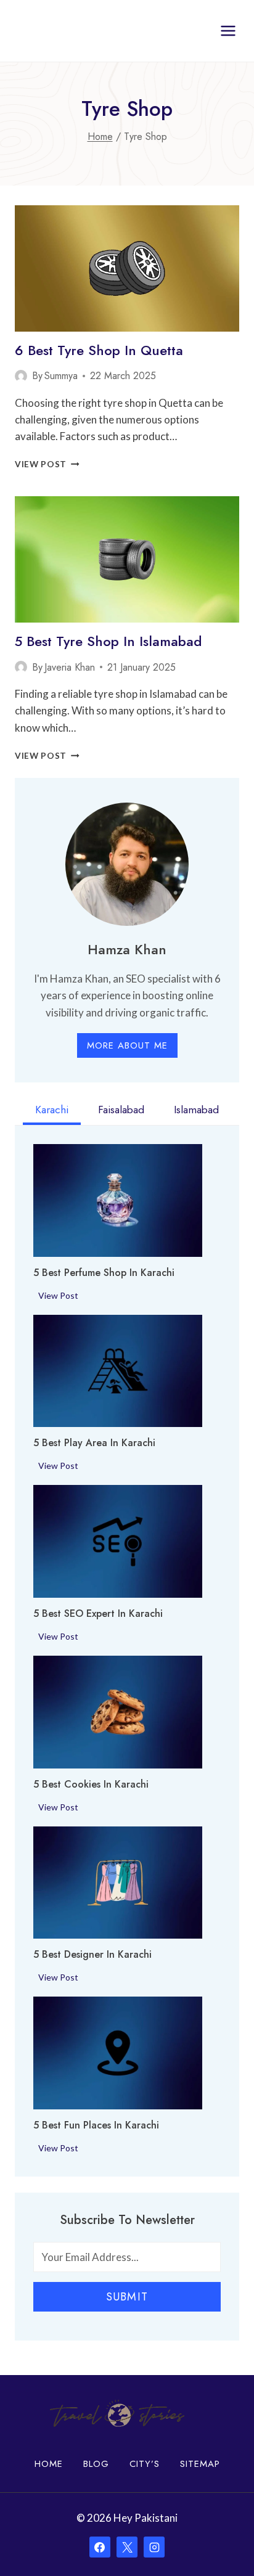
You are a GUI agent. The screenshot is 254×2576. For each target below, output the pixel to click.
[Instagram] (154, 2547)
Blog (96, 2464)
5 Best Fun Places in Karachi (96, 2125)
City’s (145, 2464)
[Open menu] (228, 31)
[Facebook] (100, 2547)
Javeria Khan (70, 667)
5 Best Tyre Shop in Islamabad (108, 641)
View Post (47, 464)
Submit (127, 2297)
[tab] (52, 1111)
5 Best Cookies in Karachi (91, 1785)
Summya (61, 376)
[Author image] (21, 376)
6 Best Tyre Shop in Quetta (99, 350)
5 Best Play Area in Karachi (94, 1443)
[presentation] (127, 268)
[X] (127, 2547)
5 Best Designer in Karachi (92, 1955)
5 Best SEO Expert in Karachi (98, 1614)
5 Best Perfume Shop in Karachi (104, 1273)
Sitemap (200, 2464)
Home (49, 2464)
